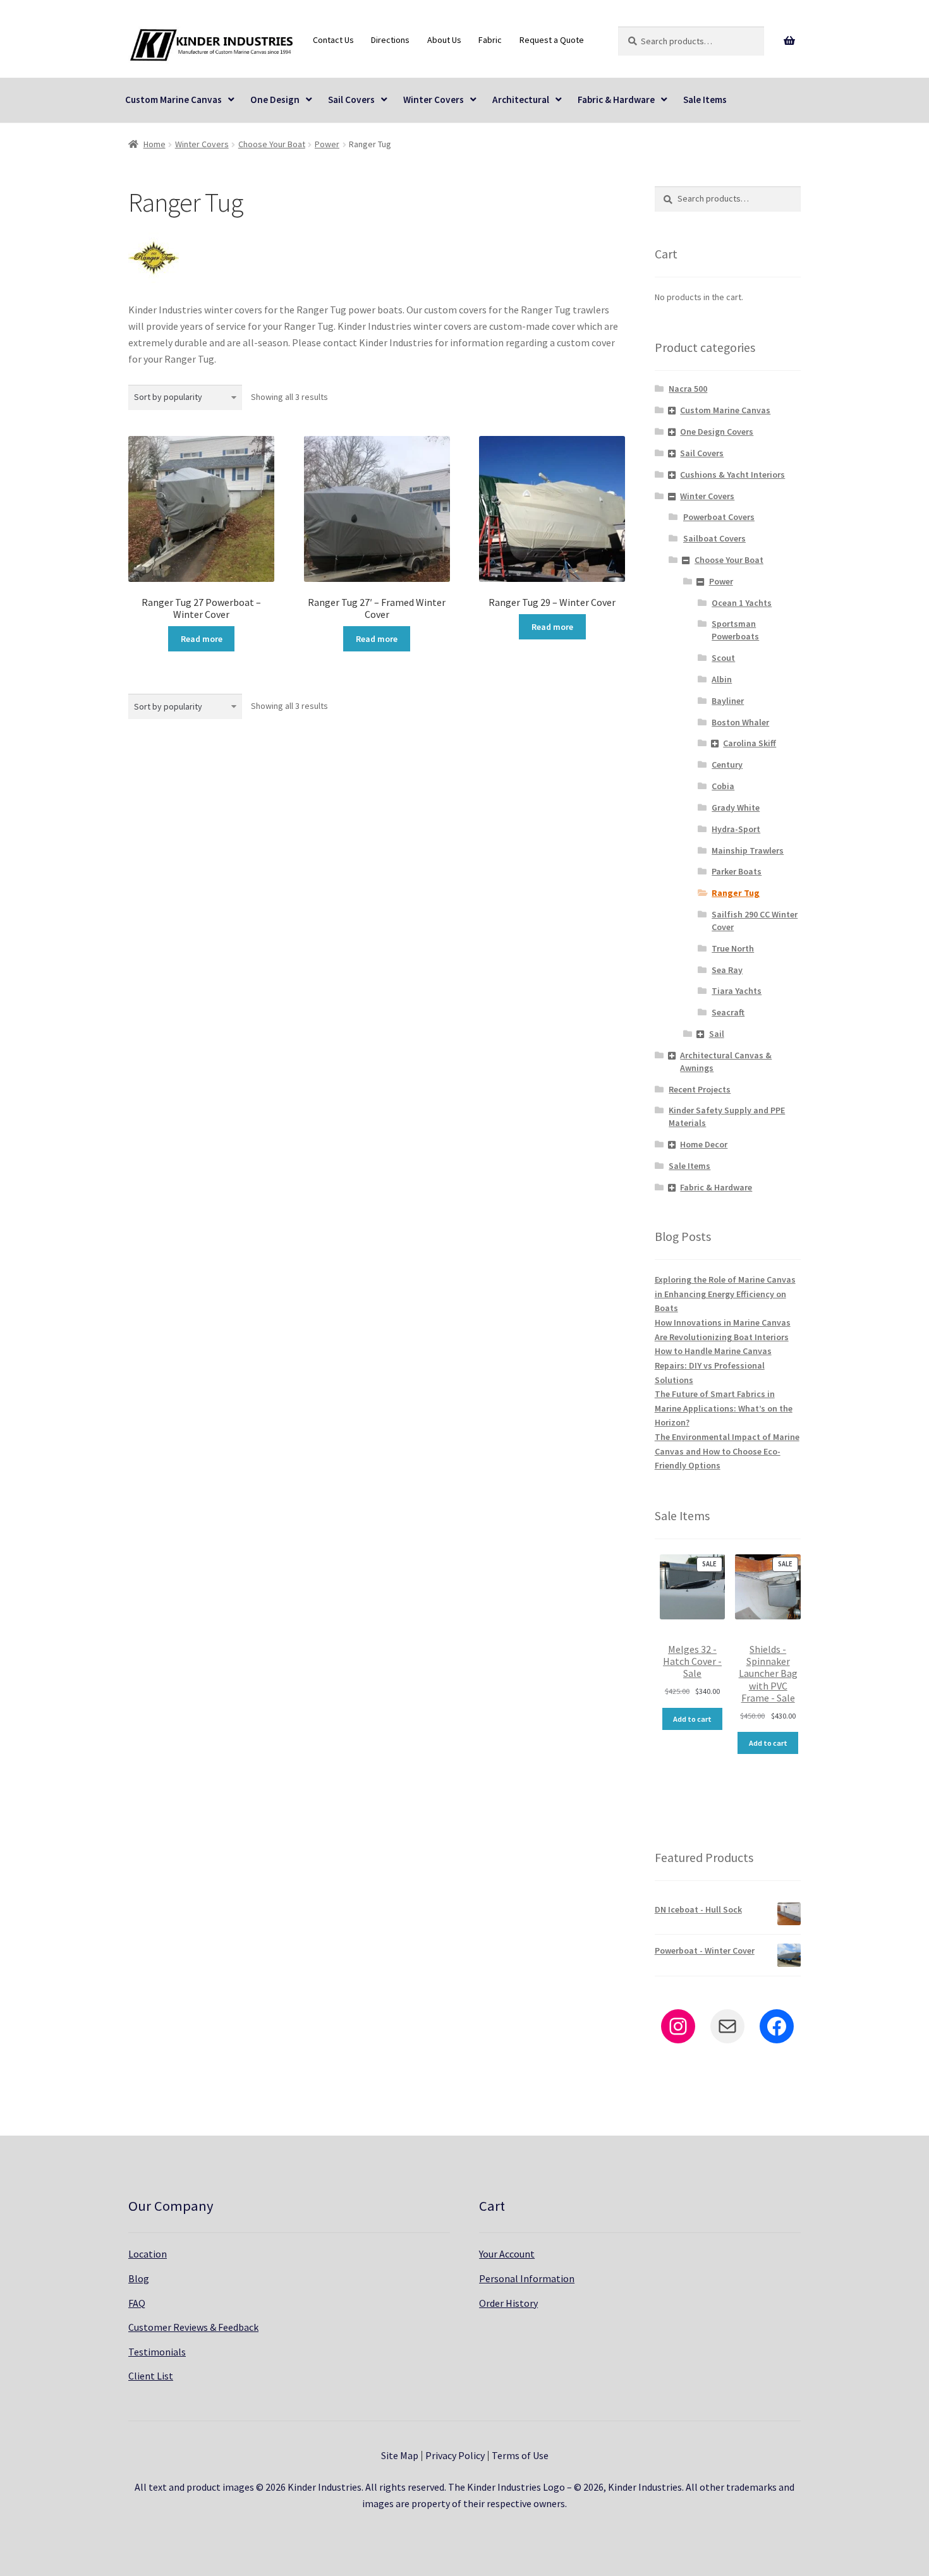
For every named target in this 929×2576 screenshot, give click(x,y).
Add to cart (692, 1719)
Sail (717, 1034)
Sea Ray (727, 970)
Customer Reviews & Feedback (193, 2327)
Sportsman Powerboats (735, 630)
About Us (444, 40)
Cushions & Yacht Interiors (732, 475)
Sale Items (705, 100)
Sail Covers (351, 100)
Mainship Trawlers (748, 850)
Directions (390, 40)
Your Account (507, 2254)
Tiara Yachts (737, 991)
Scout (723, 658)
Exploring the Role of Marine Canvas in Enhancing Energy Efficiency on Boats (725, 1294)
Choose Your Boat (272, 144)
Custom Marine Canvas (173, 100)
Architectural (521, 100)
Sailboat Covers (714, 538)
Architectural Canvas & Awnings (726, 1061)
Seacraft (728, 1012)
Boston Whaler (740, 722)
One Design (275, 100)
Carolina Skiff (750, 743)
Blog (139, 2278)
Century (727, 765)
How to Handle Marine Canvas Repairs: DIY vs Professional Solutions (713, 1365)
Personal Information (527, 2278)
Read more (202, 639)
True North (733, 948)
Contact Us (333, 40)
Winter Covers (434, 100)
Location (148, 2254)
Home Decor (704, 1144)
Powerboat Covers (719, 517)
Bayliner (728, 701)
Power (327, 144)
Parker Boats (737, 871)
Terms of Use (520, 2455)
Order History (508, 2303)
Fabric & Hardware (616, 100)
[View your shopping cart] (790, 41)
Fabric (490, 40)
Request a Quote (552, 40)
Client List (151, 2376)
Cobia (723, 786)
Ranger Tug (736, 893)
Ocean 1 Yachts (742, 603)
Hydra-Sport (736, 829)
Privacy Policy (455, 2455)
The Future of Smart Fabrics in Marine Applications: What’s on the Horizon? (724, 1408)
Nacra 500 (688, 389)
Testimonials (157, 2352)
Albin (722, 679)
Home (155, 144)
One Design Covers (717, 432)
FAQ (137, 2303)
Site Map (400, 2455)
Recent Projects (700, 1089)
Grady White (736, 807)
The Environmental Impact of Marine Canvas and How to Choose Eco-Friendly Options (727, 1451)
